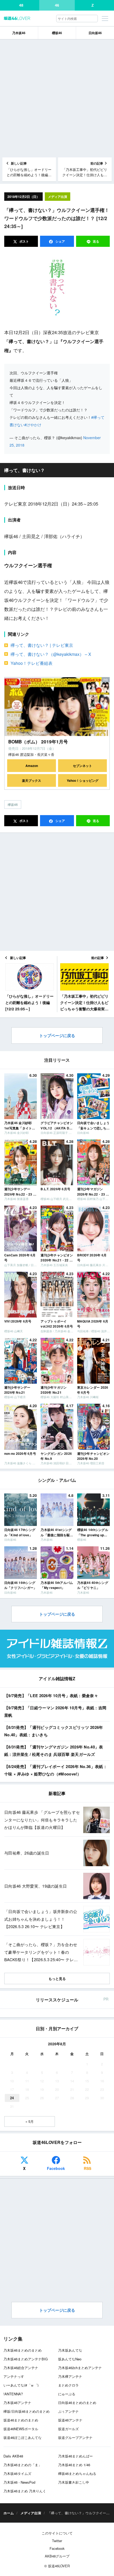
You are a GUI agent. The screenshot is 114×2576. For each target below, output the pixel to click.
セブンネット (82, 766)
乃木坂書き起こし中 (74, 2482)
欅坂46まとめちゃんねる (77, 2473)
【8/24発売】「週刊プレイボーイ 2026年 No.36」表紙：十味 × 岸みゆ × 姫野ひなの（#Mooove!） (56, 1770)
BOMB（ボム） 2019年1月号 (38, 742)
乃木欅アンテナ (70, 2376)
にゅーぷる (67, 2394)
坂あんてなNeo (70, 2359)
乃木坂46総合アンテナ (21, 2368)
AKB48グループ (57, 2556)
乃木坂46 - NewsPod (19, 2482)
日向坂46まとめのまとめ (77, 2403)
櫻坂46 (57, 33)
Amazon (32, 766)
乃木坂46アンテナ (17, 2403)
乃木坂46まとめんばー (75, 2456)
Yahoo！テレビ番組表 (32, 663)
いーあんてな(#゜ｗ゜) (21, 2385)
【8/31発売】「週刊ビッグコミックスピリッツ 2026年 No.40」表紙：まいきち (54, 1731)
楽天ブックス (32, 780)
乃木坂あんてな (70, 2350)
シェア (60, 241)
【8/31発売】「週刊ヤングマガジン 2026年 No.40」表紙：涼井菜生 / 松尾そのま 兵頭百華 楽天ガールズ (54, 1751)
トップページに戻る (57, 1035)
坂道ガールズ (68, 2429)
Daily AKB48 (13, 2456)
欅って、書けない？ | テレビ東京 (42, 645)
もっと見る (57, 1978)
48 (21, 5)
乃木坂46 (19, 33)
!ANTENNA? (13, 2394)
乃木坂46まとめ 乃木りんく (25, 2491)
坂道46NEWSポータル (21, 2429)
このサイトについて (57, 2533)
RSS (87, 2168)
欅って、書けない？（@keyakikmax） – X (51, 654)
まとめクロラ (68, 2385)
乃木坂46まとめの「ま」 (23, 2465)
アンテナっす (14, 2376)
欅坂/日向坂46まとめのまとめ (27, 2411)
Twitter (57, 2541)
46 (57, 5)
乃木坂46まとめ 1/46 (74, 2465)
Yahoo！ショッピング (83, 780)
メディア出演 (58, 197)
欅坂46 (13, 804)
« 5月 (30, 2121)
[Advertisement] (57, 98)
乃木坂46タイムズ (17, 2473)
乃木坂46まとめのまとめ (23, 2350)
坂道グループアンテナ (75, 2438)
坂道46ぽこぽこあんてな (23, 2438)
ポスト (24, 241)
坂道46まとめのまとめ (21, 2420)
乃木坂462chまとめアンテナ (80, 2368)
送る (96, 241)
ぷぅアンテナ (68, 2411)
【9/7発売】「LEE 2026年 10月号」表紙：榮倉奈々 (51, 1696)
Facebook (56, 2168)
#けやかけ (33, 425)
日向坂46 (95, 33)
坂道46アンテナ (70, 2420)
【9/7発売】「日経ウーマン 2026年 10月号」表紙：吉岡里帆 (55, 1712)
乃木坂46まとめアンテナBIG (26, 2359)
